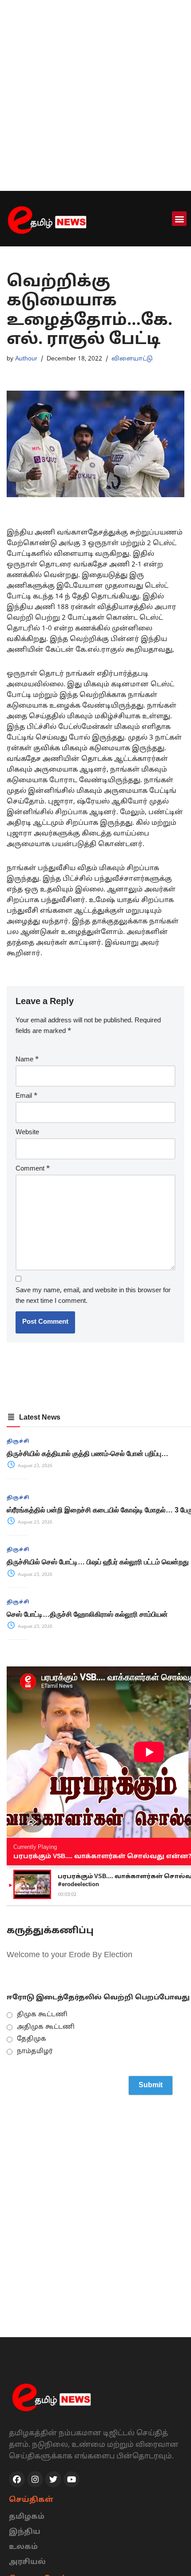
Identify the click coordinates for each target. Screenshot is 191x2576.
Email (26, 1096)
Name (27, 1060)
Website (27, 1133)
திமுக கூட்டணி (42, 2015)
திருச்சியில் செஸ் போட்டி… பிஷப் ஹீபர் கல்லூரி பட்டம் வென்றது (98, 1562)
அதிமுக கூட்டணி (46, 2027)
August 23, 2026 (34, 1466)
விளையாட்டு (132, 359)
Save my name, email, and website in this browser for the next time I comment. (93, 1296)
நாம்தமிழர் (35, 2052)
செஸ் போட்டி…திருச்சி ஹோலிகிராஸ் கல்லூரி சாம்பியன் (87, 1614)
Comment (33, 1169)
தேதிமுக (32, 2039)
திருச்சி (18, 1441)
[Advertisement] (95, 95)
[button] (179, 219)
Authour (26, 359)
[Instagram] (35, 2479)
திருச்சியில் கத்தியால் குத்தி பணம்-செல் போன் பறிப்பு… (88, 1454)
